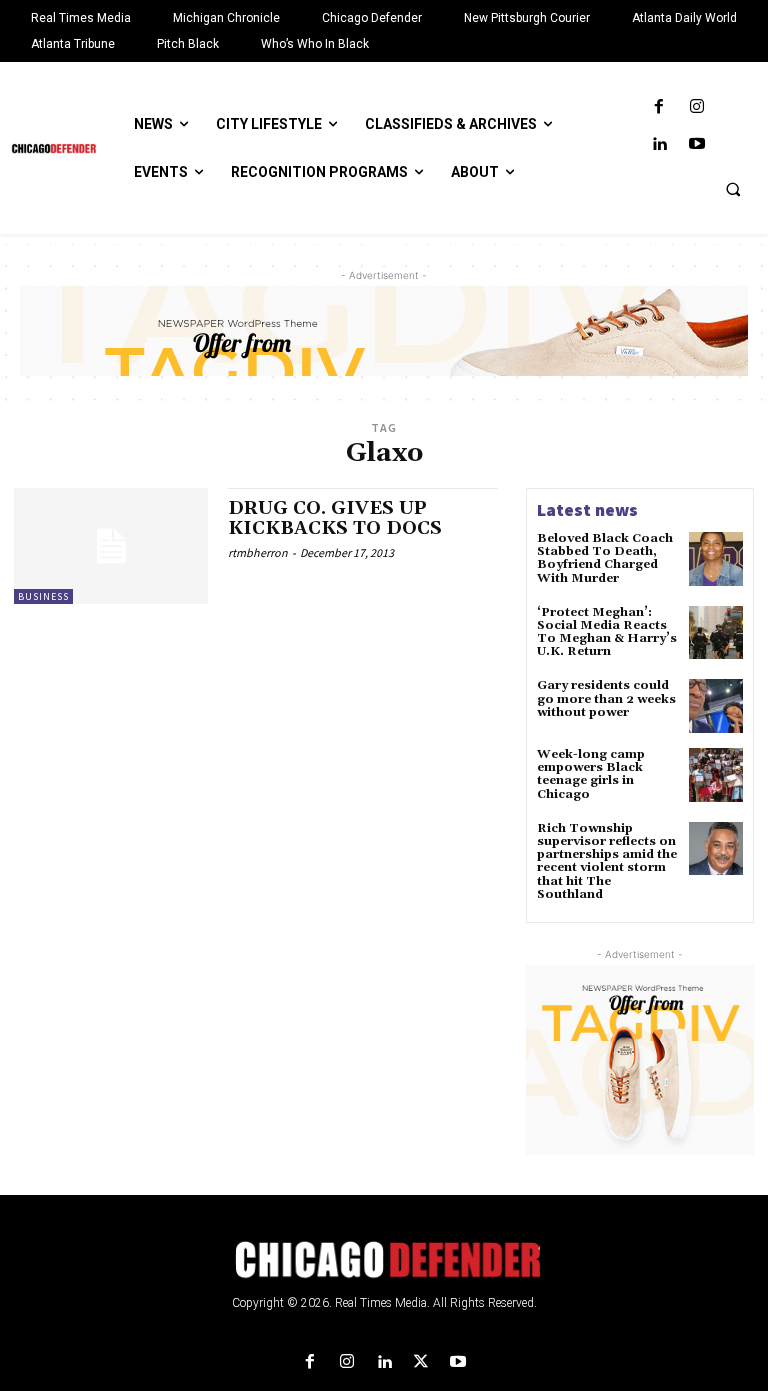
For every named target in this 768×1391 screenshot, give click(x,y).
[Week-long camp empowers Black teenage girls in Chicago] (716, 775)
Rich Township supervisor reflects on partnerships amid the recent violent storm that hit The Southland (607, 861)
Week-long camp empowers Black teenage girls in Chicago (591, 774)
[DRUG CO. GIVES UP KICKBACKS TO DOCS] (111, 546)
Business (43, 596)
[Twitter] (421, 1362)
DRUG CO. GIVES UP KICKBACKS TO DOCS (335, 518)
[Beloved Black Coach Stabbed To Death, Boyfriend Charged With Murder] (716, 559)
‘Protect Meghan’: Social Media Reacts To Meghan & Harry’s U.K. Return (607, 632)
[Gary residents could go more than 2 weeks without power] (716, 706)
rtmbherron (258, 552)
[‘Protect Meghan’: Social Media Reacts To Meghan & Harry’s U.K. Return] (716, 633)
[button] (733, 189)
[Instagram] (696, 107)
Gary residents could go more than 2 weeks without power (606, 698)
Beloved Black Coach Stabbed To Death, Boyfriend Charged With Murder (605, 558)
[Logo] (384, 1260)
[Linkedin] (659, 144)
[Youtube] (696, 144)
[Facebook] (659, 107)
